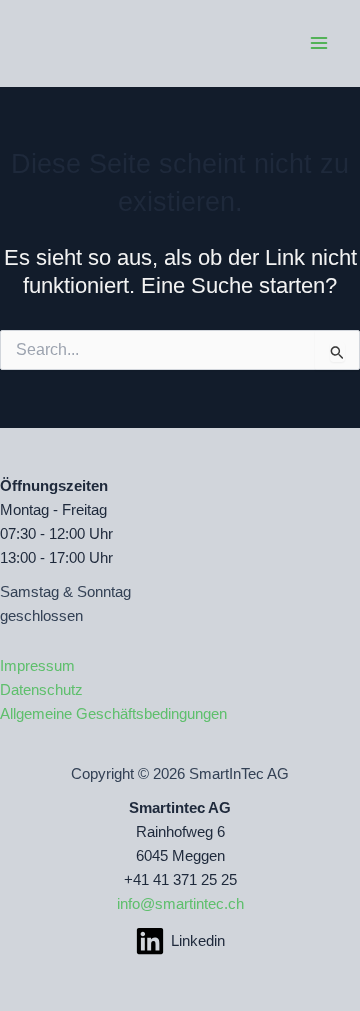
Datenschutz (41, 690)
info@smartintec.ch (180, 904)
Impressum (37, 666)
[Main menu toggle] (319, 43)
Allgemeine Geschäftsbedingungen (113, 714)
